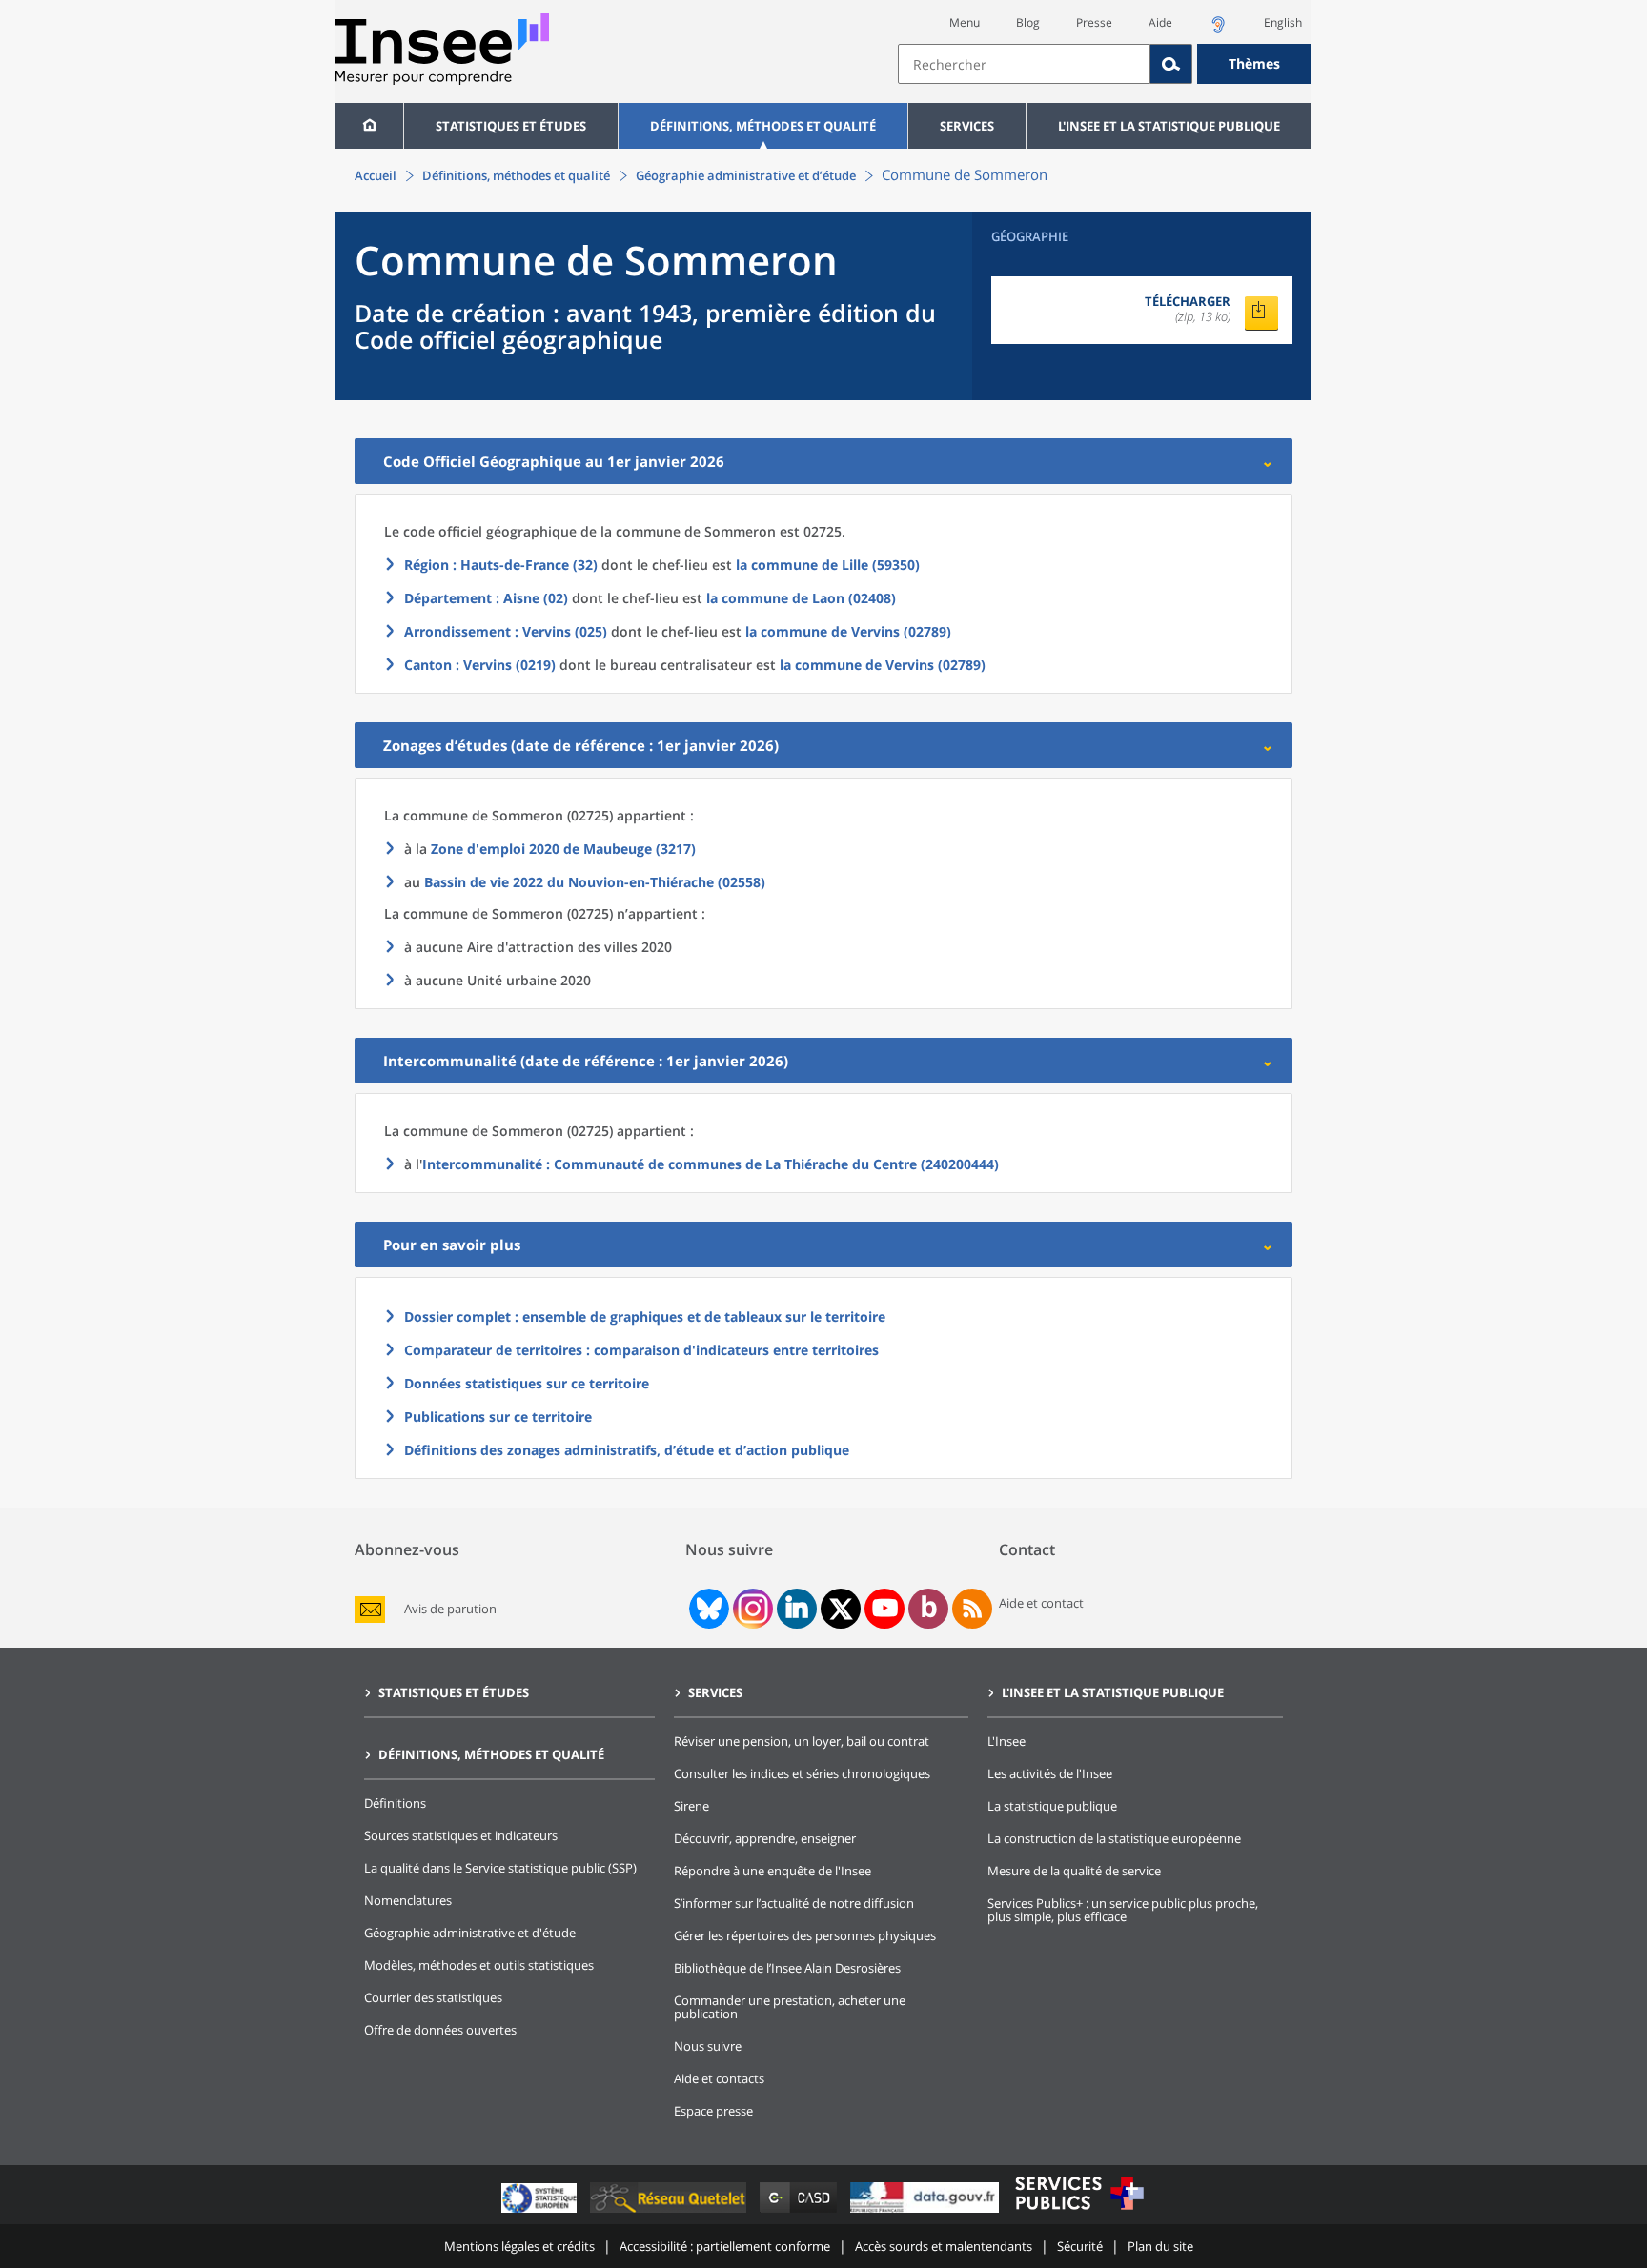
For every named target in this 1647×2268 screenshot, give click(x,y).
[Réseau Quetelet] (670, 2212)
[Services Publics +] (1079, 2212)
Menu (965, 22)
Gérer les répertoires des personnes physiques (805, 1935)
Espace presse (713, 2111)
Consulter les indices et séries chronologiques (802, 1773)
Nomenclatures (408, 1900)
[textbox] (1024, 64)
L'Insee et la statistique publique (1169, 126)
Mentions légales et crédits (519, 2246)
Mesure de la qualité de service (1074, 1871)
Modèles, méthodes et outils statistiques (479, 1965)
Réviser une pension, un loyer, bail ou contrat (802, 1741)
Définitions (395, 1803)
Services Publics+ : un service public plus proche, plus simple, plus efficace (1123, 1910)
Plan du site (1160, 2246)
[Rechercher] (1171, 64)
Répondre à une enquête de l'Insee (773, 1871)
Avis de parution (450, 1609)
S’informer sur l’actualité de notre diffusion (794, 1903)
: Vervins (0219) (480, 665)
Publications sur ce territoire (498, 1417)
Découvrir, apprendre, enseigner (765, 1838)
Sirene (691, 1806)
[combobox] (1105, 64)
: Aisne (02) (486, 598)
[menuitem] (369, 126)
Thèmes (1254, 63)
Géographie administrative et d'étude (470, 1933)
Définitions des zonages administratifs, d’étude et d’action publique (627, 1450)
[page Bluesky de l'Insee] (707, 1609)
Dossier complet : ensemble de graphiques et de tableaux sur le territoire (645, 1316)
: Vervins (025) (506, 631)
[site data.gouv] (926, 2212)
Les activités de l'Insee (1050, 1773)
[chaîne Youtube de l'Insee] (885, 1609)
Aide (1160, 22)
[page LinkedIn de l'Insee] (797, 1609)
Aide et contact (1041, 1603)
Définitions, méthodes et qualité (763, 126)
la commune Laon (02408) (801, 598)
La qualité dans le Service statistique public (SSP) (500, 1868)
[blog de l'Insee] (929, 1609)
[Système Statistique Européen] (541, 2212)
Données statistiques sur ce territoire (527, 1383)
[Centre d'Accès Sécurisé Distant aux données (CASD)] (800, 2212)
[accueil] (369, 126)
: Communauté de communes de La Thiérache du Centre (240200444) (711, 1164)
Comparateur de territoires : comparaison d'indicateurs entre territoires (641, 1350)
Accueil (376, 175)
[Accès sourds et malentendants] (1218, 30)
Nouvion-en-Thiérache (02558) (595, 882)
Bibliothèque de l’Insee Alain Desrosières (787, 1968)
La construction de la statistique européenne (1114, 1838)
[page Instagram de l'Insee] (751, 1609)
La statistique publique (1052, 1806)
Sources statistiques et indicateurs (461, 1835)
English (1283, 22)
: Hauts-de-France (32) (501, 565)
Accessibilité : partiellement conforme (725, 2246)
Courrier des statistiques (433, 1997)
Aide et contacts (719, 2078)
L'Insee (1006, 1741)
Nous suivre (708, 2046)
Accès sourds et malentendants (944, 2246)
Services (967, 126)
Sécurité (1080, 2246)
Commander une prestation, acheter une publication (790, 2007)
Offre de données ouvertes (440, 2030)
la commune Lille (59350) (828, 565)
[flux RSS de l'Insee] (972, 1609)
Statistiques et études (511, 126)
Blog (1028, 22)
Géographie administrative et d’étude (746, 175)
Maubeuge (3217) (563, 849)
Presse (1094, 22)
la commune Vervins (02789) (848, 631)
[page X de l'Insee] (841, 1609)
